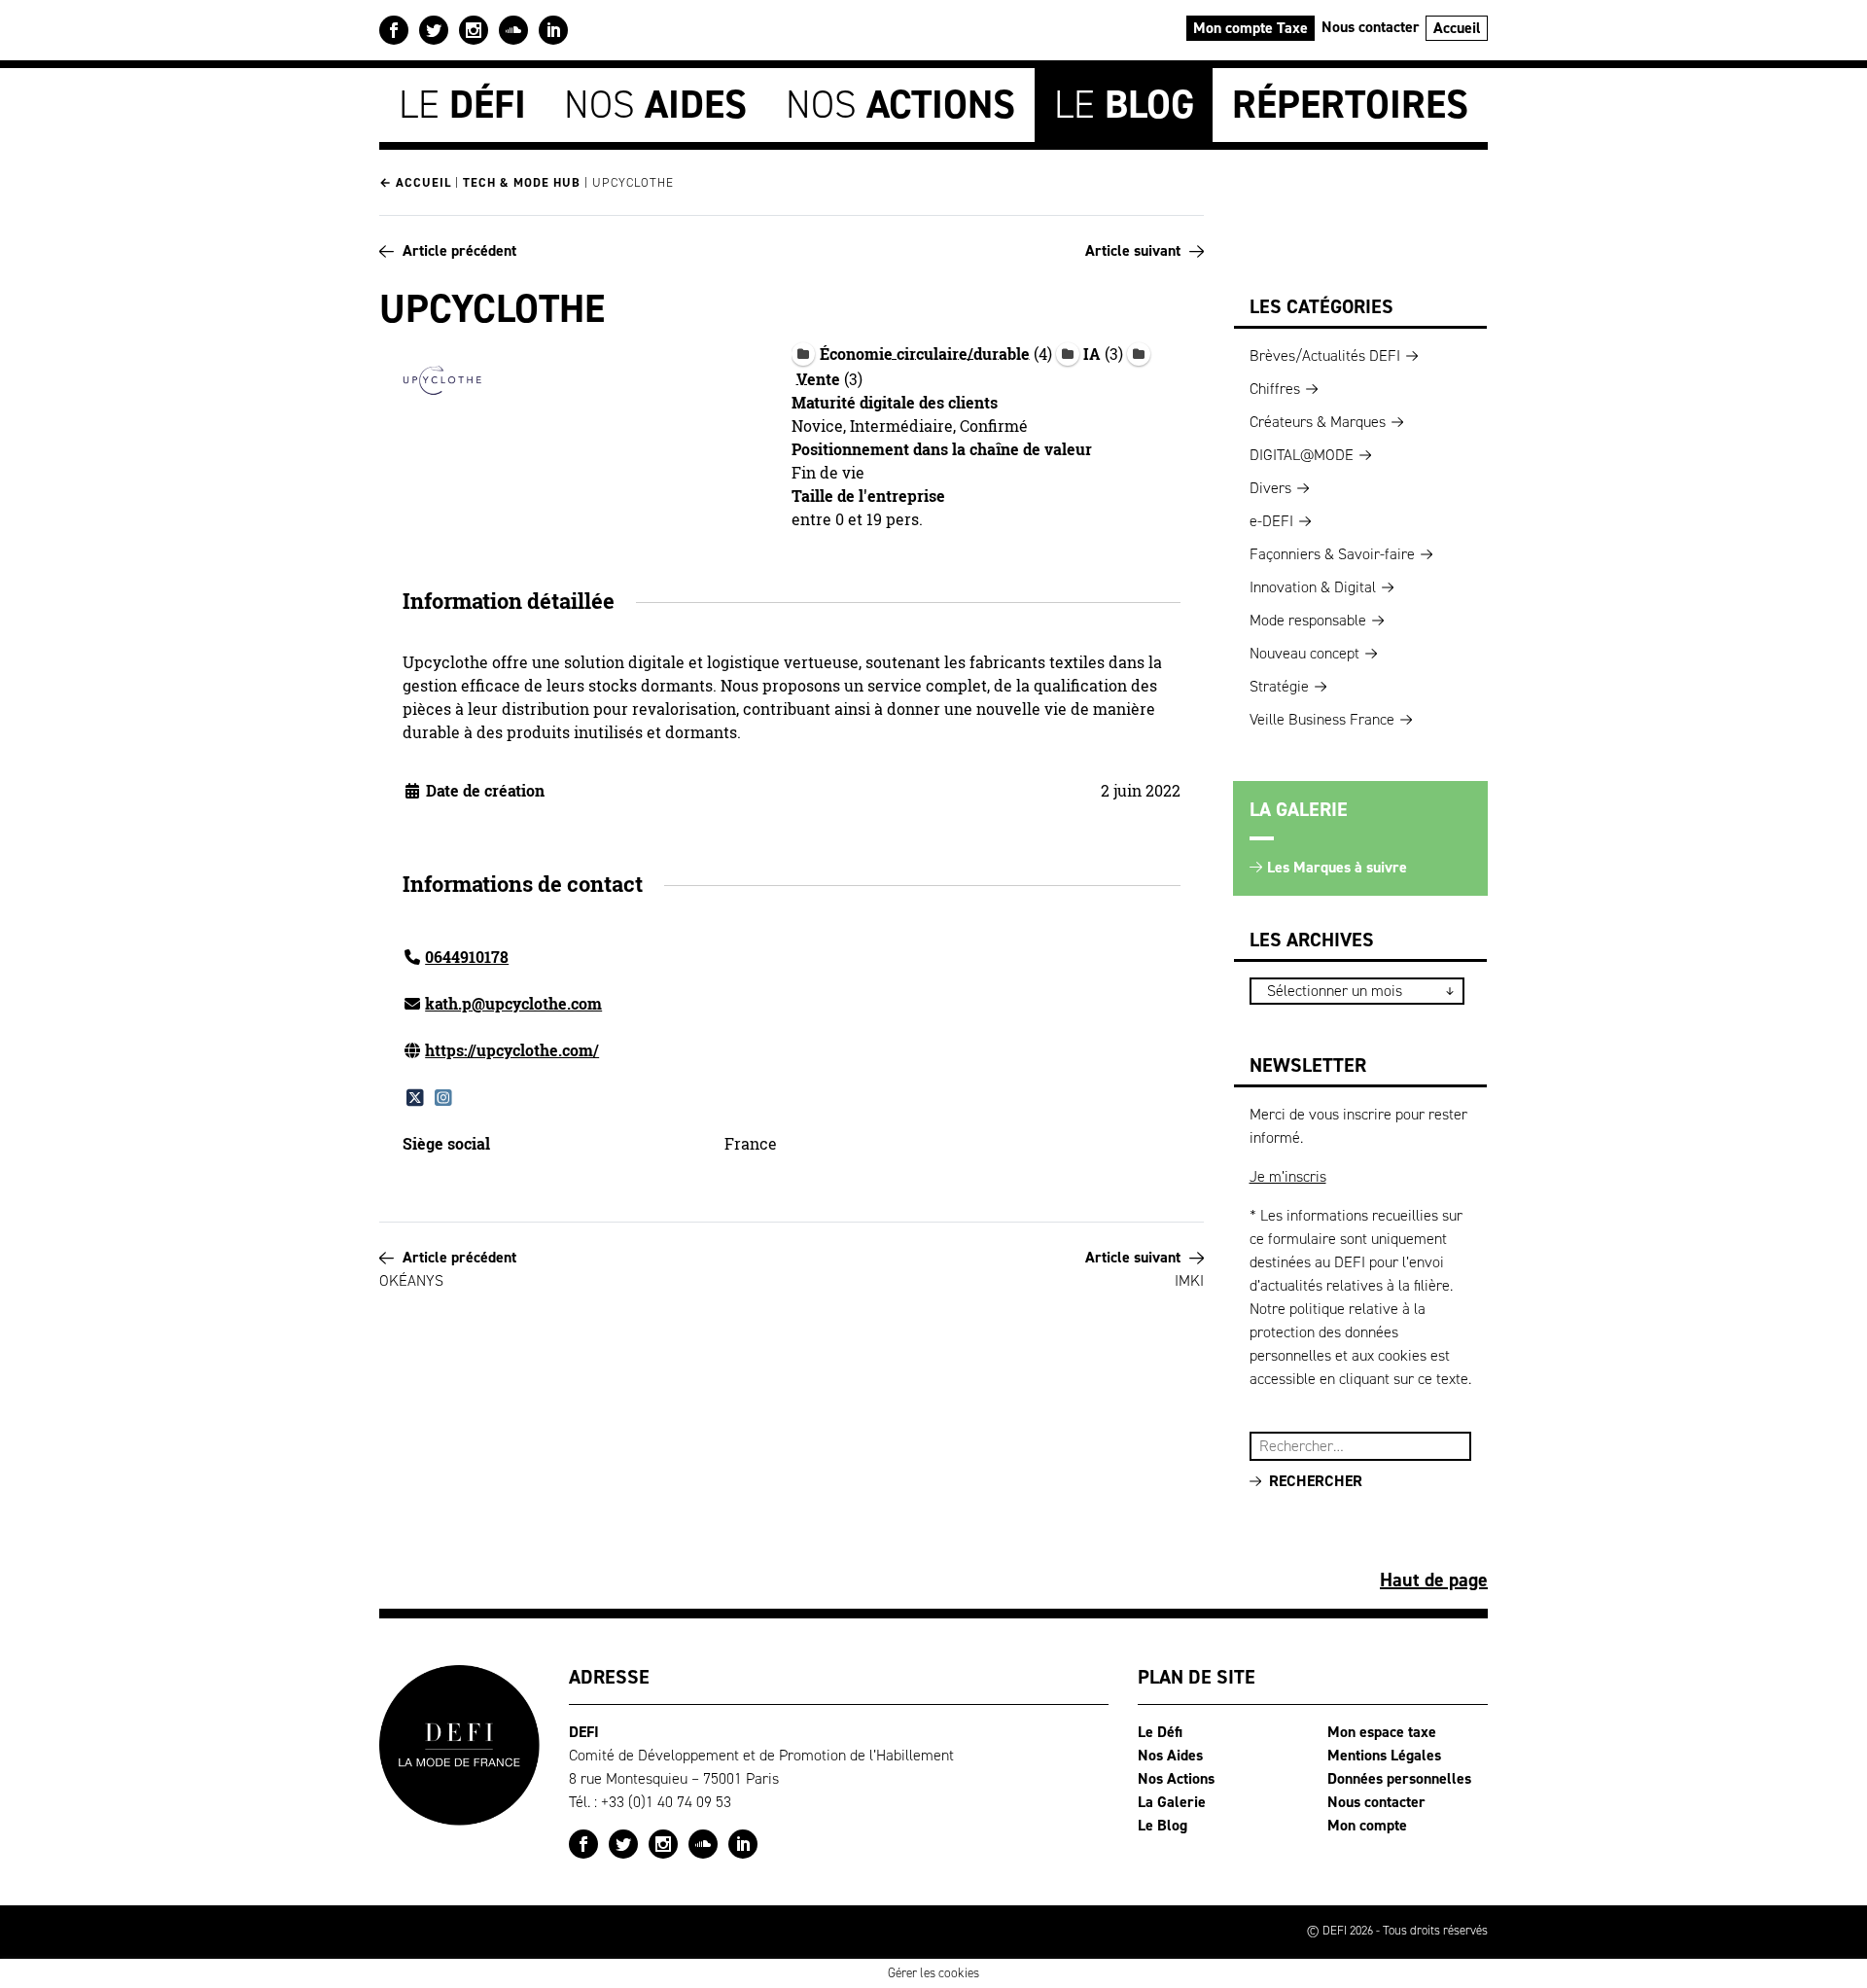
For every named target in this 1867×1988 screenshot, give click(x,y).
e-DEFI (1271, 521)
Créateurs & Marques (1318, 422)
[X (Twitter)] (415, 1097)
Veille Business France (1322, 719)
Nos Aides (1170, 1755)
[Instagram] (443, 1097)
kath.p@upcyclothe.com (513, 1004)
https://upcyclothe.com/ (512, 1050)
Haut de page (1434, 1580)
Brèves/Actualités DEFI (1325, 355)
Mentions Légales (1384, 1755)
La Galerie (1172, 1802)
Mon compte (1367, 1825)
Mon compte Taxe (1251, 28)
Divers (1270, 488)
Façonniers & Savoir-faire (1332, 554)
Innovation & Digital (1313, 587)
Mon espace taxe (1382, 1732)
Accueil (1457, 28)
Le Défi (1160, 1732)
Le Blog (1162, 1825)
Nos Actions (1176, 1778)
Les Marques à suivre (1337, 867)
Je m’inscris (1288, 1176)
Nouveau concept (1304, 653)
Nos (655, 105)
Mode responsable (1308, 620)
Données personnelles (1399, 1778)
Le (462, 105)
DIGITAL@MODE (1302, 455)
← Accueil (415, 182)
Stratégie (1279, 686)
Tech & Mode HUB (522, 182)
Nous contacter (1371, 27)
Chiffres (1275, 389)
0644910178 (467, 957)
